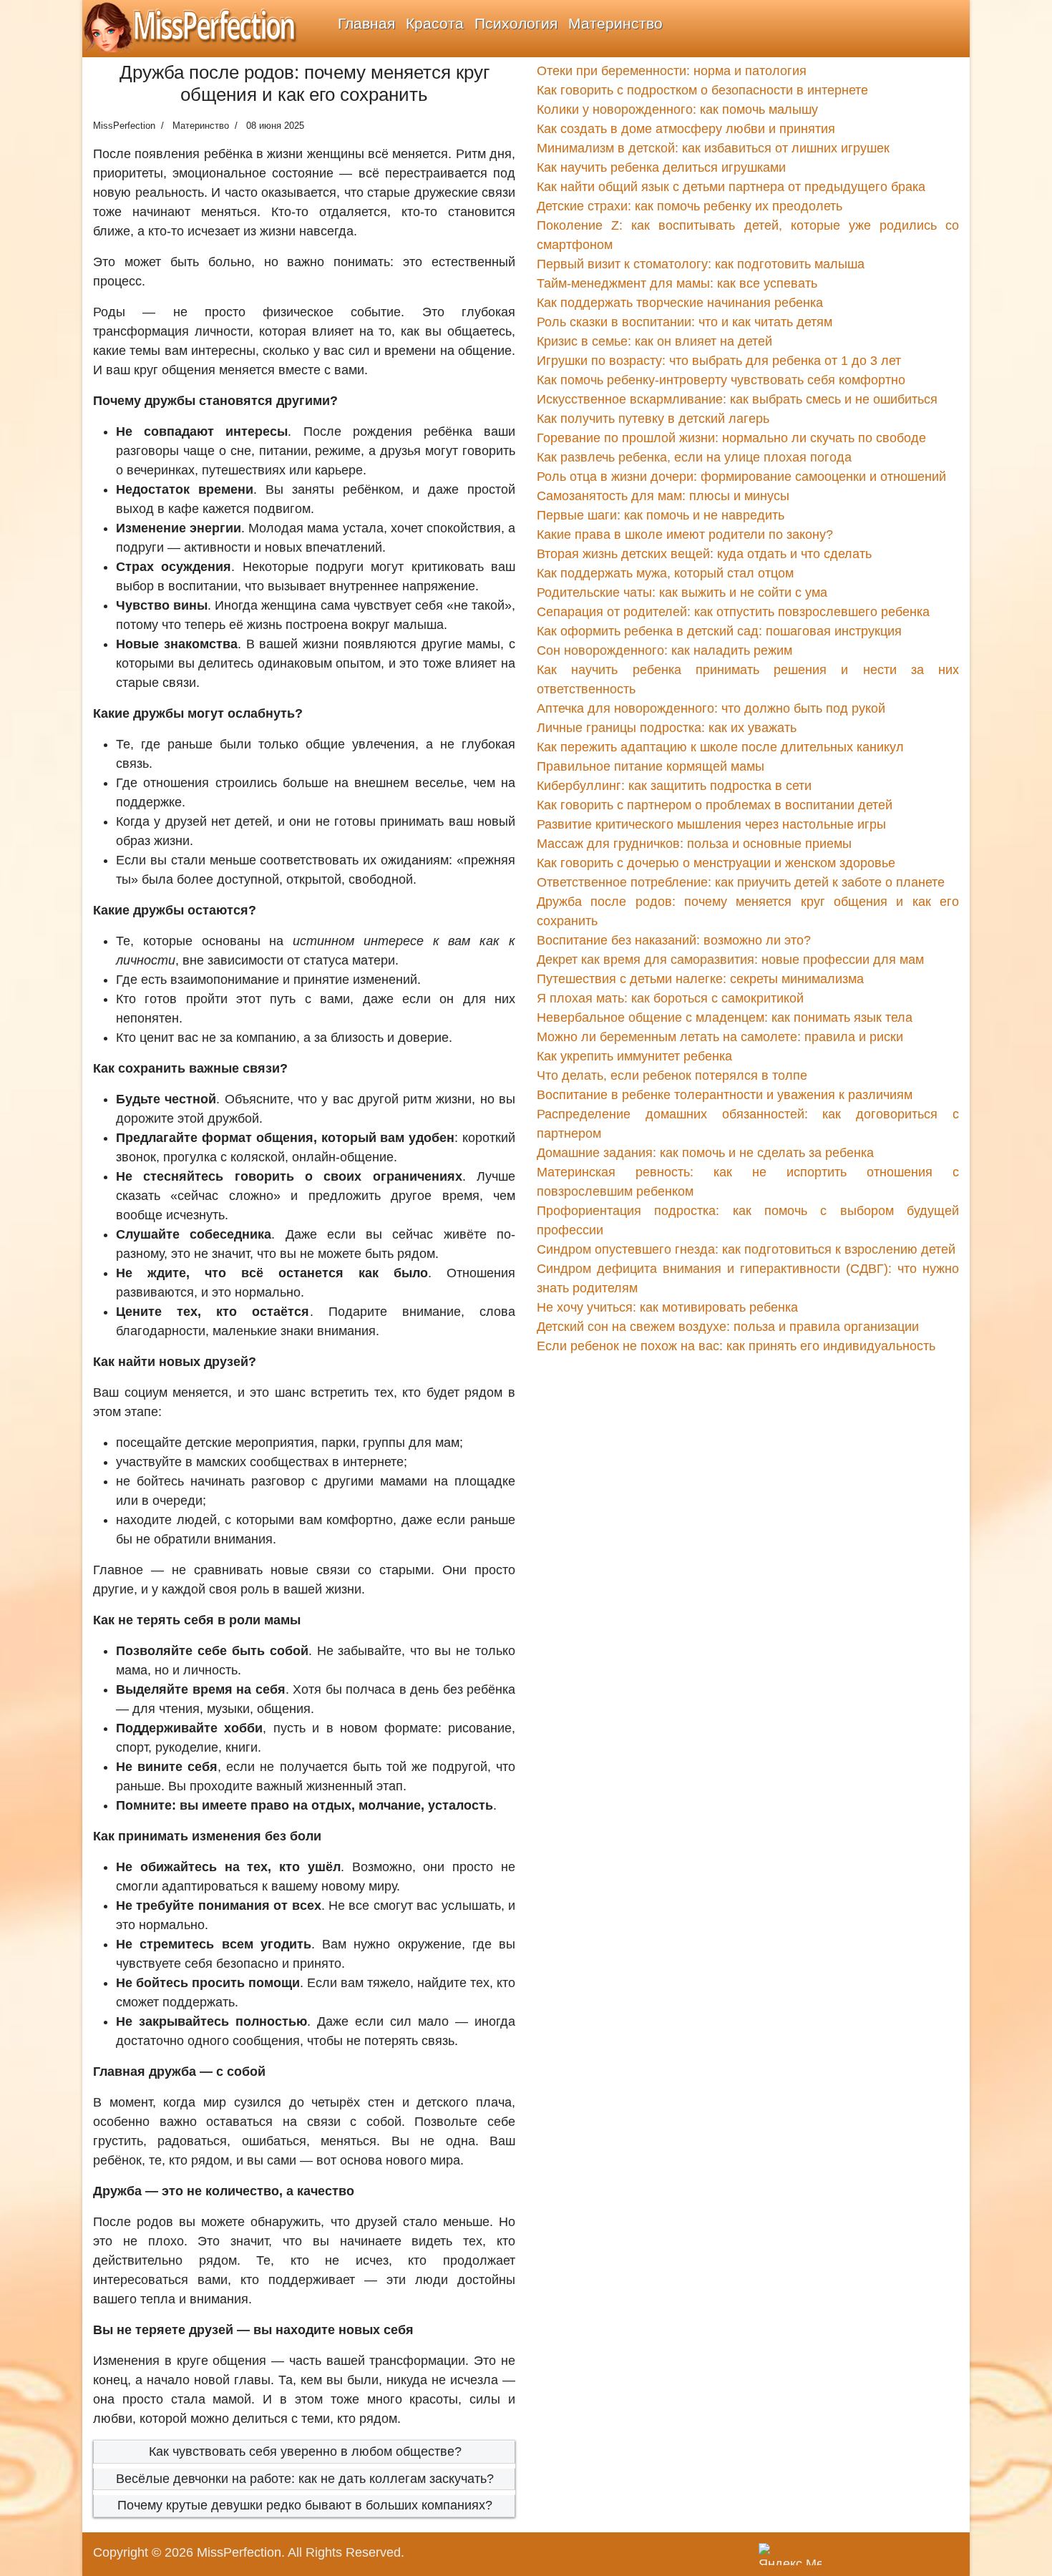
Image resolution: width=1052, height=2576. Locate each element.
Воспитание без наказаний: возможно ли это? (674, 940)
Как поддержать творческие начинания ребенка (680, 303)
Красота (435, 23)
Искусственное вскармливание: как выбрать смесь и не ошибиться (737, 399)
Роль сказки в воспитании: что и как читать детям (685, 322)
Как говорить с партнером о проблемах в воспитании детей (715, 805)
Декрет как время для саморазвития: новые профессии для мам (730, 960)
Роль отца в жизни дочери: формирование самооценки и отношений (741, 477)
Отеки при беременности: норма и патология (672, 71)
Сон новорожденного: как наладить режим (664, 650)
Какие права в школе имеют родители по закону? (685, 535)
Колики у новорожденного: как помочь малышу (677, 109)
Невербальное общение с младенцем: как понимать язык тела (725, 1018)
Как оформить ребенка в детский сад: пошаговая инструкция (719, 631)
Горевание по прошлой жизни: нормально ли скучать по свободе (731, 438)
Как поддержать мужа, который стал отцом (665, 573)
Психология (516, 23)
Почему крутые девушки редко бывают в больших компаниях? (305, 2505)
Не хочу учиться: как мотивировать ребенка (667, 1307)
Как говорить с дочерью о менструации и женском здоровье (716, 863)
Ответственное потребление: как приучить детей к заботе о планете (741, 882)
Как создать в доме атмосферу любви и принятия (686, 129)
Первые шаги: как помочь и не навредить (661, 515)
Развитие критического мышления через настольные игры (711, 824)
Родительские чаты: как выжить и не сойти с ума (682, 592)
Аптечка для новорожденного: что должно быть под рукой (711, 708)
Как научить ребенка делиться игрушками (661, 167)
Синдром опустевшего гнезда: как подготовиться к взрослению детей (746, 1249)
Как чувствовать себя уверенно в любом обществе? (305, 2451)
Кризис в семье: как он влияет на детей (654, 341)
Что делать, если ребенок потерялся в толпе (672, 1075)
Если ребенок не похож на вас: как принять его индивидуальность (736, 1346)
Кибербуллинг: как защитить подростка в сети (674, 786)
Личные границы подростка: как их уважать (667, 728)
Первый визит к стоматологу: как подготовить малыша (701, 264)
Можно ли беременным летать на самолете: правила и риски (720, 1037)
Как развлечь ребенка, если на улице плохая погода (694, 457)
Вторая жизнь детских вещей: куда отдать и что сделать (704, 554)
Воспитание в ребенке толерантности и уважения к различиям (725, 1095)
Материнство (615, 23)
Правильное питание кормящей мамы (651, 766)
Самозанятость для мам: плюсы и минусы (663, 496)
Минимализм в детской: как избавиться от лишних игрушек (713, 148)
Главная (366, 23)
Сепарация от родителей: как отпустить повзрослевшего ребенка (733, 612)
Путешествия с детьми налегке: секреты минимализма (700, 979)
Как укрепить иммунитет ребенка (634, 1056)
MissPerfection (239, 2552)
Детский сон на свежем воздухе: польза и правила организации (728, 1327)
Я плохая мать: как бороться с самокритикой (670, 998)
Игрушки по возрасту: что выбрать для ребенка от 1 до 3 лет (719, 361)
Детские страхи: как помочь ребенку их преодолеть (690, 206)
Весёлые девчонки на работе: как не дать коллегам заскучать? (305, 2479)
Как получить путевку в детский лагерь (653, 419)
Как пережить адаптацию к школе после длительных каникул (720, 747)
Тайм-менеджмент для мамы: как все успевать (677, 283)
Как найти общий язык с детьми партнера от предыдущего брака (731, 187)
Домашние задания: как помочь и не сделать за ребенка (705, 1153)
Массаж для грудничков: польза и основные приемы (694, 844)
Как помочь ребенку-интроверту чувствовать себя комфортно (721, 380)
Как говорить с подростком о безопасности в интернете (702, 90)
